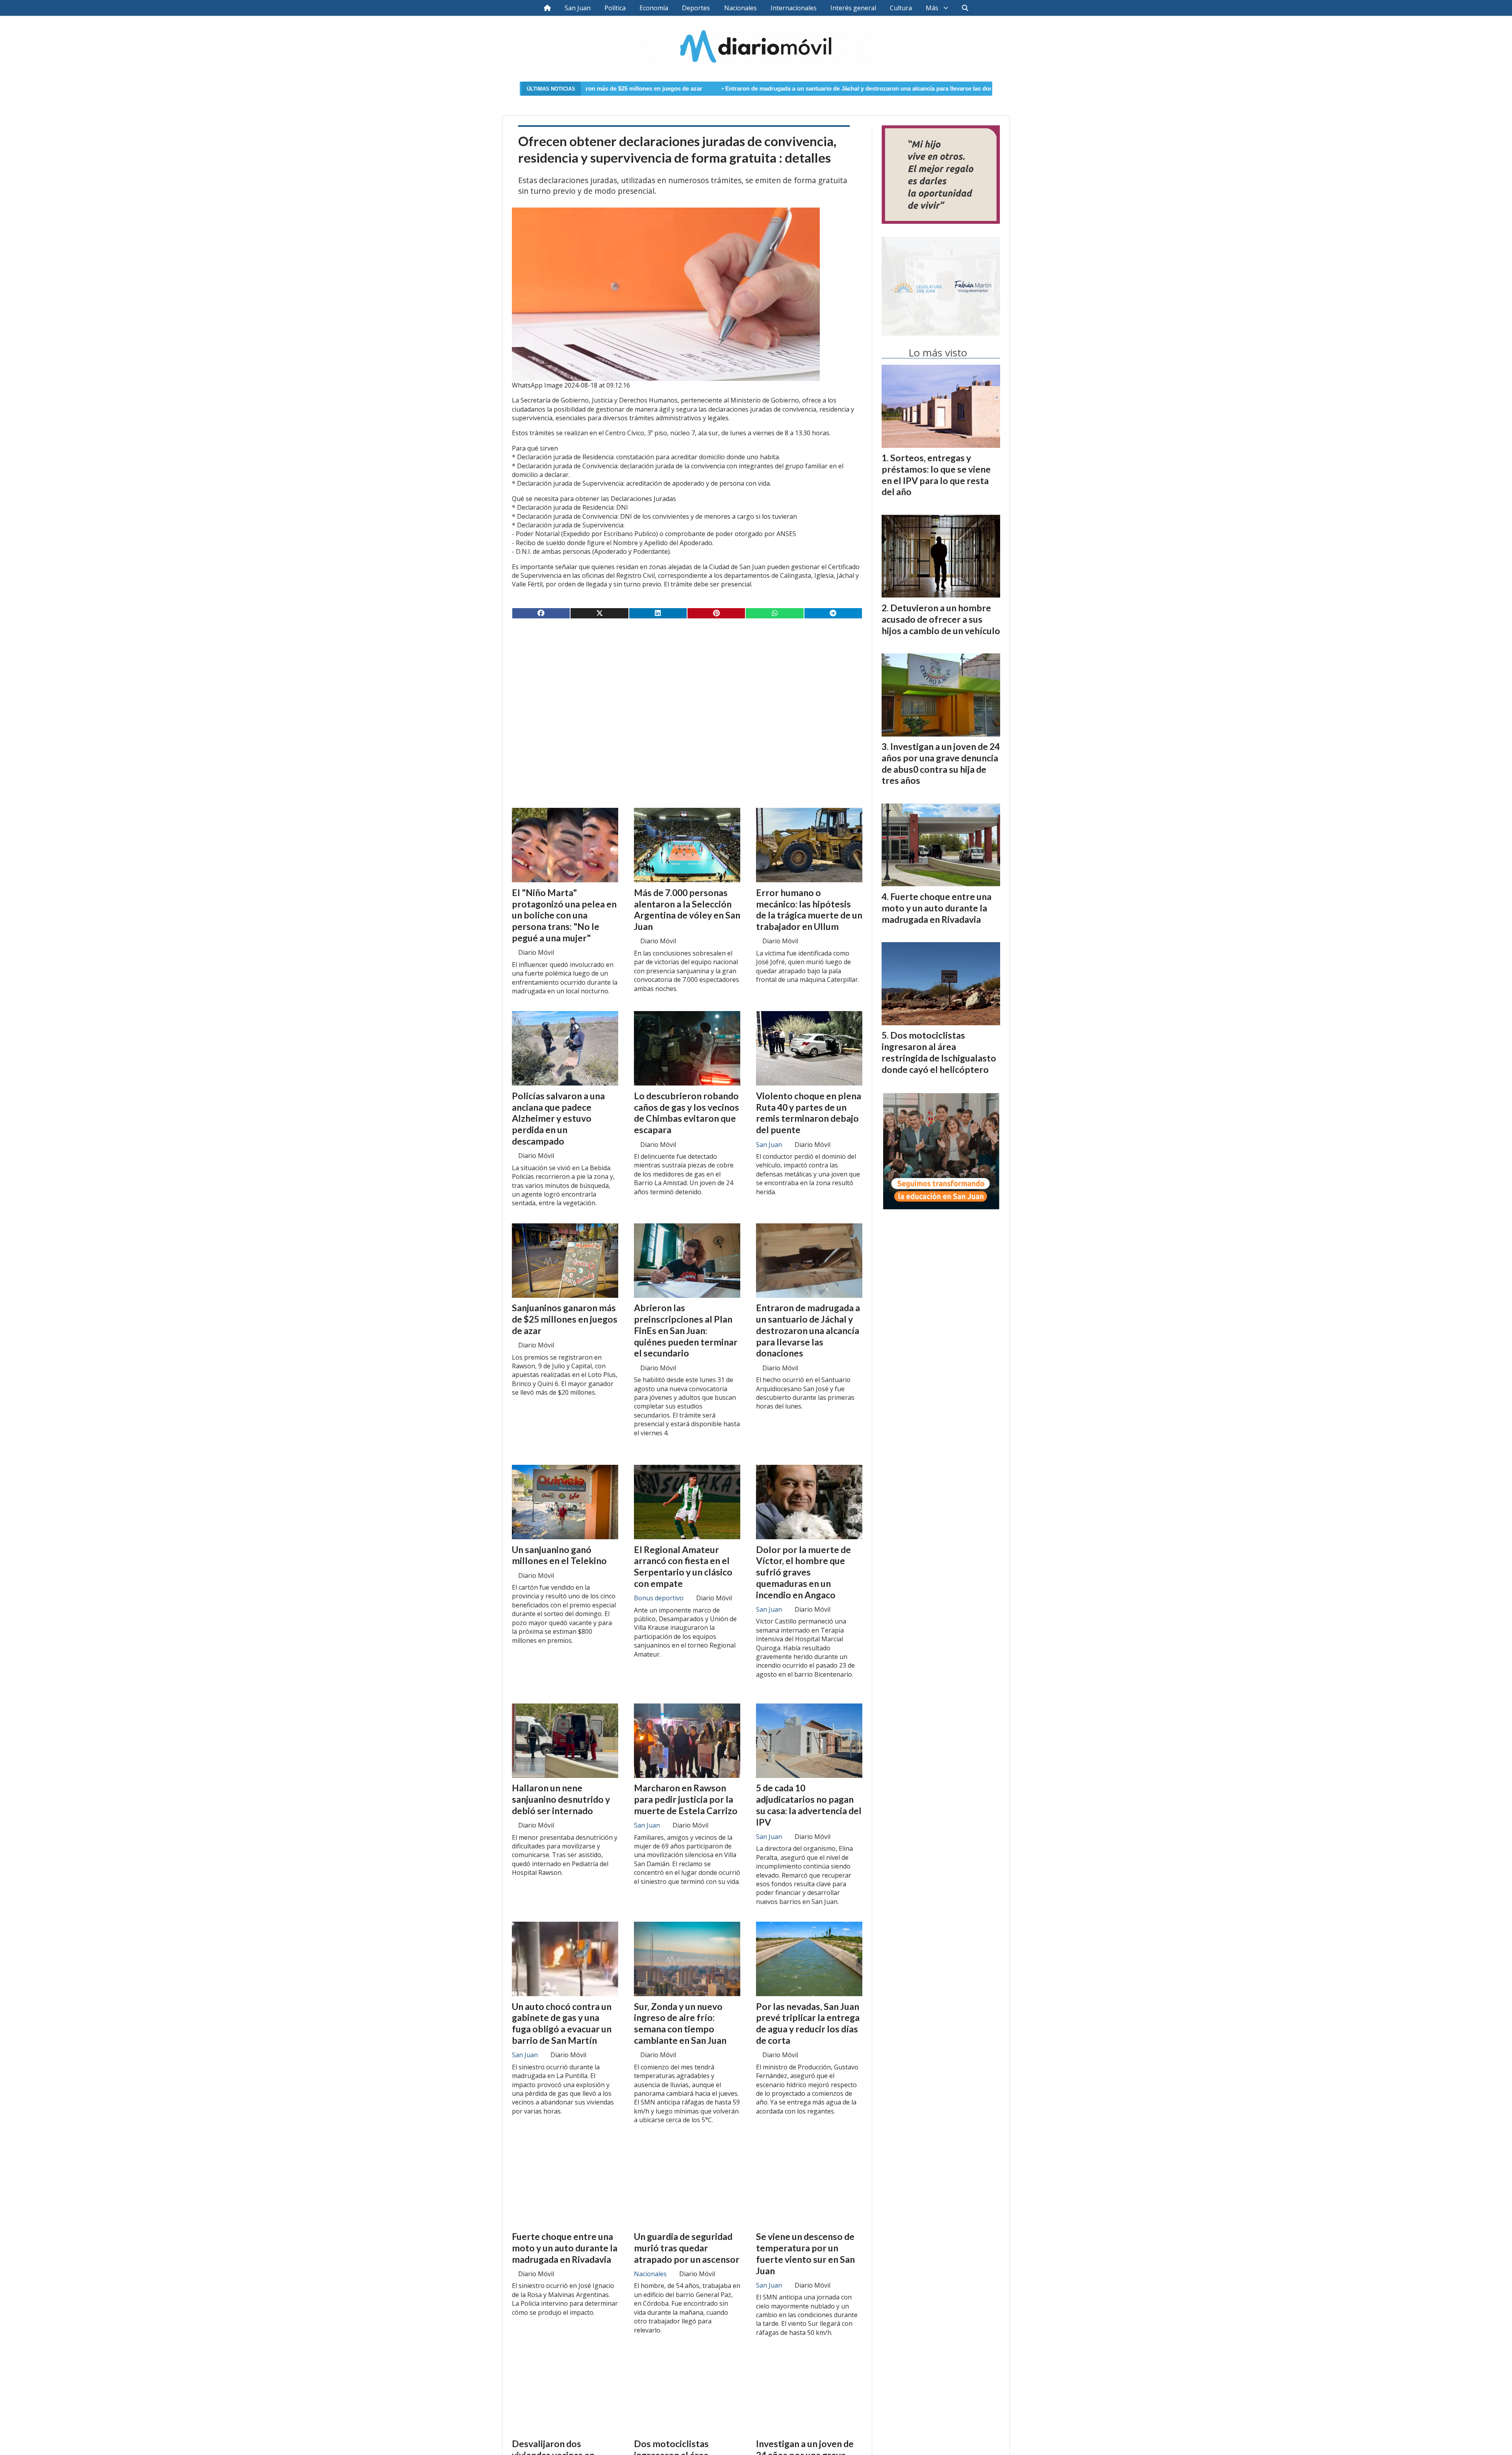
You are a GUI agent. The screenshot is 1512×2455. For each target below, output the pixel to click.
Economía (654, 8)
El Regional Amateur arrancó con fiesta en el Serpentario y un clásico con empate (683, 1566)
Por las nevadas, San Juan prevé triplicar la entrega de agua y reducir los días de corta (808, 2023)
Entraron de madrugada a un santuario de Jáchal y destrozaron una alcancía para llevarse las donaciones (689, 89)
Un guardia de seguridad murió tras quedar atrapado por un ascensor (687, 2248)
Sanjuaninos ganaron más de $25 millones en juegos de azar (565, 1319)
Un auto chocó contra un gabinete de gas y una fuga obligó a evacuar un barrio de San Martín (562, 2023)
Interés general (853, 8)
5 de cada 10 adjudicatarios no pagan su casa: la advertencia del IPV (809, 1805)
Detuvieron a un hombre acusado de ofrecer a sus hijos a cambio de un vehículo (941, 619)
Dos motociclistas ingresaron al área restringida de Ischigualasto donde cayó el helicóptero (939, 1052)
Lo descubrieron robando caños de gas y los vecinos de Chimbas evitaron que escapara (687, 1113)
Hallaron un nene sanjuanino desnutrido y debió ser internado (561, 1799)
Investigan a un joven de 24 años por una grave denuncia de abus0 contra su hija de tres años (941, 763)
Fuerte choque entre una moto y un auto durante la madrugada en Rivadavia (565, 2248)
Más (932, 8)
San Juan (578, 8)
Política (615, 8)
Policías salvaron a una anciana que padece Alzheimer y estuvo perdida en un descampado (558, 1118)
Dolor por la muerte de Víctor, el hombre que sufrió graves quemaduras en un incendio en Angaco (803, 1572)
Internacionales (794, 8)
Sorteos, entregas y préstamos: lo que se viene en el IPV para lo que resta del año (936, 475)
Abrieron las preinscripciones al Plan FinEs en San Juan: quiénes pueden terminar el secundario (686, 1330)
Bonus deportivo (659, 1598)
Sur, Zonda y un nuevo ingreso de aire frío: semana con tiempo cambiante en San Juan (680, 2023)
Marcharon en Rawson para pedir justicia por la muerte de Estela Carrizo (686, 1799)
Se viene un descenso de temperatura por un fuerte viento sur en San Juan (805, 2253)
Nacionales (740, 8)
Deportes (696, 8)
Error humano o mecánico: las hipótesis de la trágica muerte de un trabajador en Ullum (809, 909)
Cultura (901, 8)
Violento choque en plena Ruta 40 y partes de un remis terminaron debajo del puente (809, 1113)
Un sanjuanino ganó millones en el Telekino (559, 1555)
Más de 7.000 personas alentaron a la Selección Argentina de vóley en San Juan (965, 89)
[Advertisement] (687, 687)
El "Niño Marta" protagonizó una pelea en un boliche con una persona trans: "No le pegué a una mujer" (564, 915)
